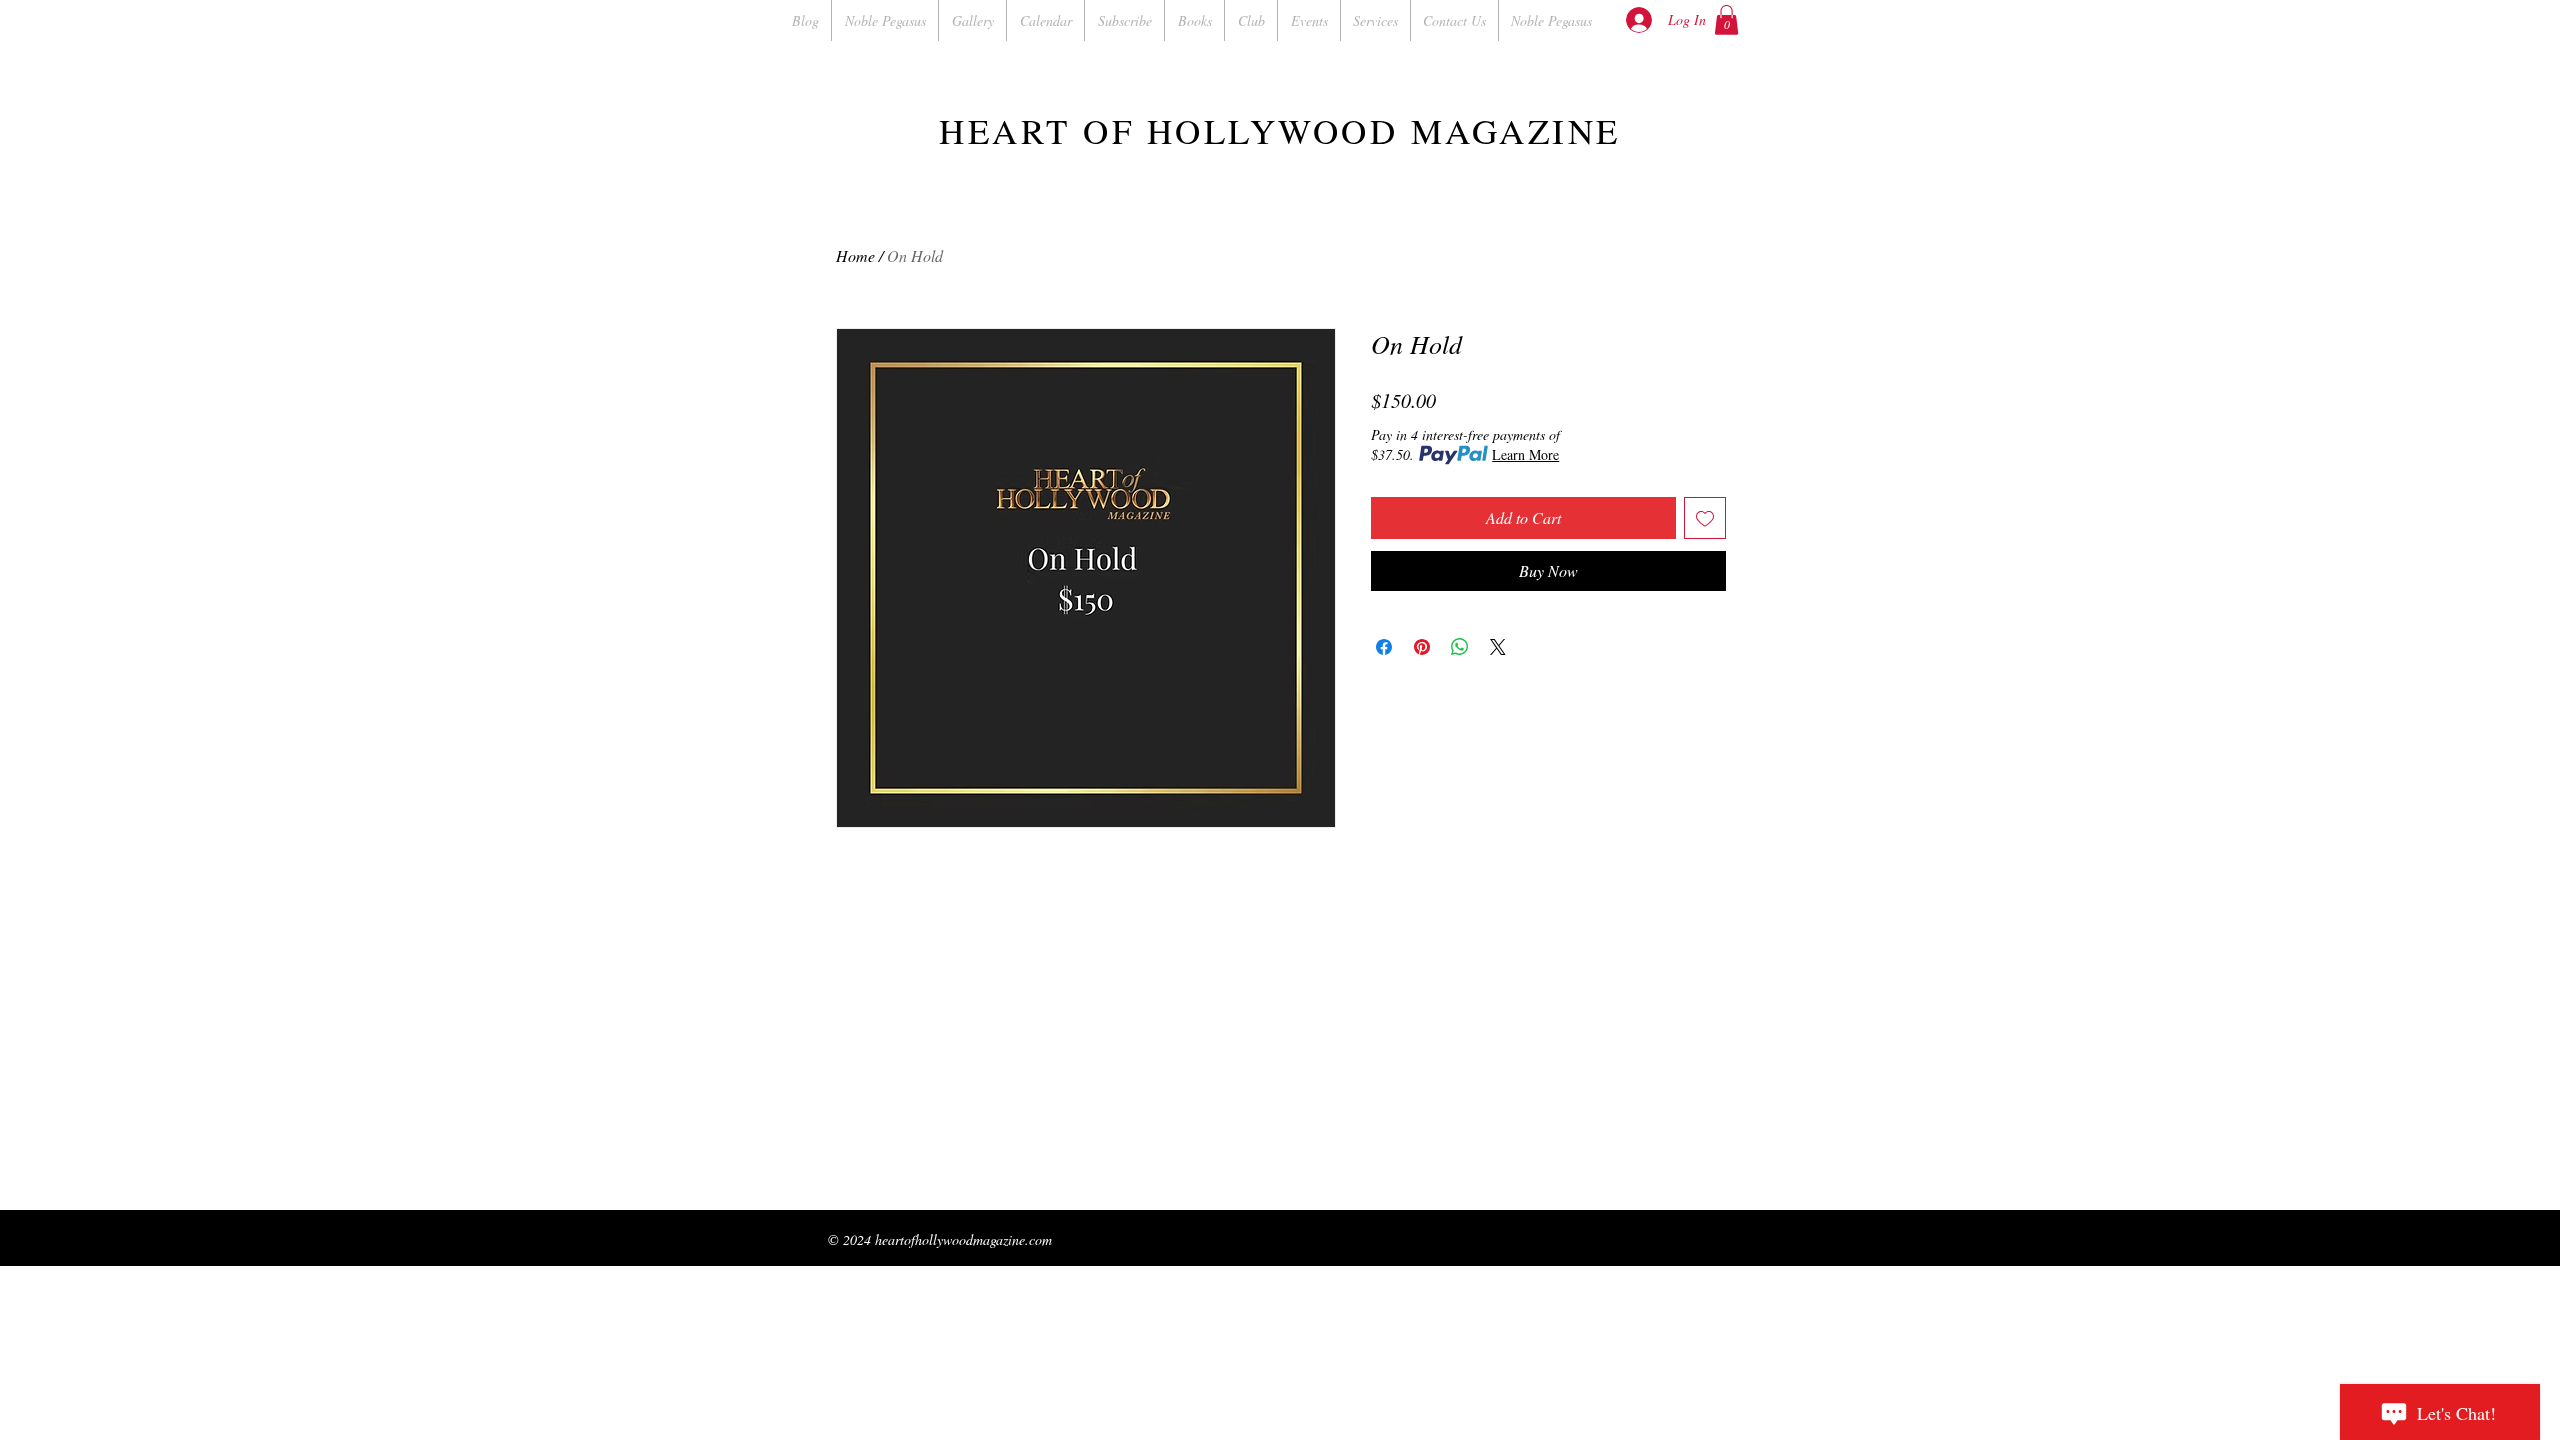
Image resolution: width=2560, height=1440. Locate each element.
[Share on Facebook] (1384, 647)
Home (855, 255)
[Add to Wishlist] (1705, 518)
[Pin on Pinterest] (1422, 647)
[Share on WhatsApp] (1460, 647)
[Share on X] (1498, 647)
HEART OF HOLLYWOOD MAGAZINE (1280, 130)
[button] (1726, 20)
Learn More (1525, 454)
